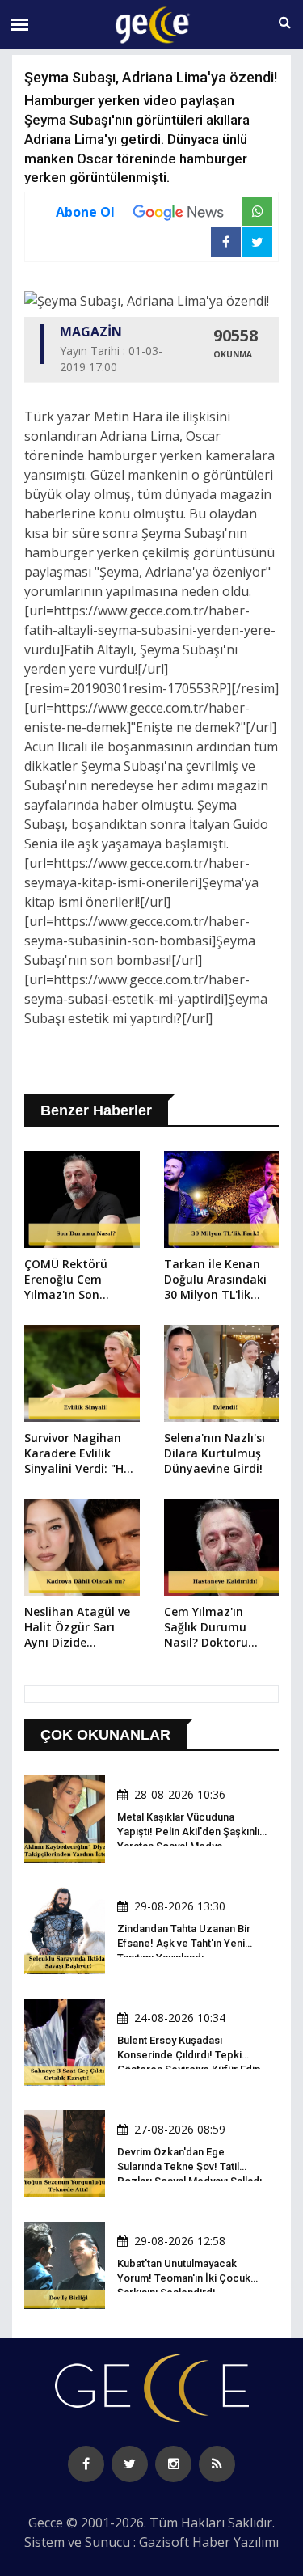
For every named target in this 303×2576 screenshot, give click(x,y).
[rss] (217, 2464)
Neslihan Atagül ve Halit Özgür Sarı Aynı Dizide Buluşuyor (77, 1628)
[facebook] (86, 2464)
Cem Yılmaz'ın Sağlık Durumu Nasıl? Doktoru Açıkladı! (206, 1628)
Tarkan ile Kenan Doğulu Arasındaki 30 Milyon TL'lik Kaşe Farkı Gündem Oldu (218, 1280)
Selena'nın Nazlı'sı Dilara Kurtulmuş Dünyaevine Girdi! (215, 1453)
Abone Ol (85, 212)
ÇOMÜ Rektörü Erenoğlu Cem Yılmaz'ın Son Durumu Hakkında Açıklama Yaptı (76, 1280)
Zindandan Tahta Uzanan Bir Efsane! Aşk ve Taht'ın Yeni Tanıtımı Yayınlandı (184, 1943)
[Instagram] (173, 2464)
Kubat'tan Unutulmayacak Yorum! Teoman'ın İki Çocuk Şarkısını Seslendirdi (184, 2278)
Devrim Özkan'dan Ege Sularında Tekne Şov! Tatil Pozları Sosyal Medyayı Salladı (189, 2166)
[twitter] (130, 2464)
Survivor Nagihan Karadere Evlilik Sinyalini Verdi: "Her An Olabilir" (80, 1454)
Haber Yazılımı (236, 2542)
